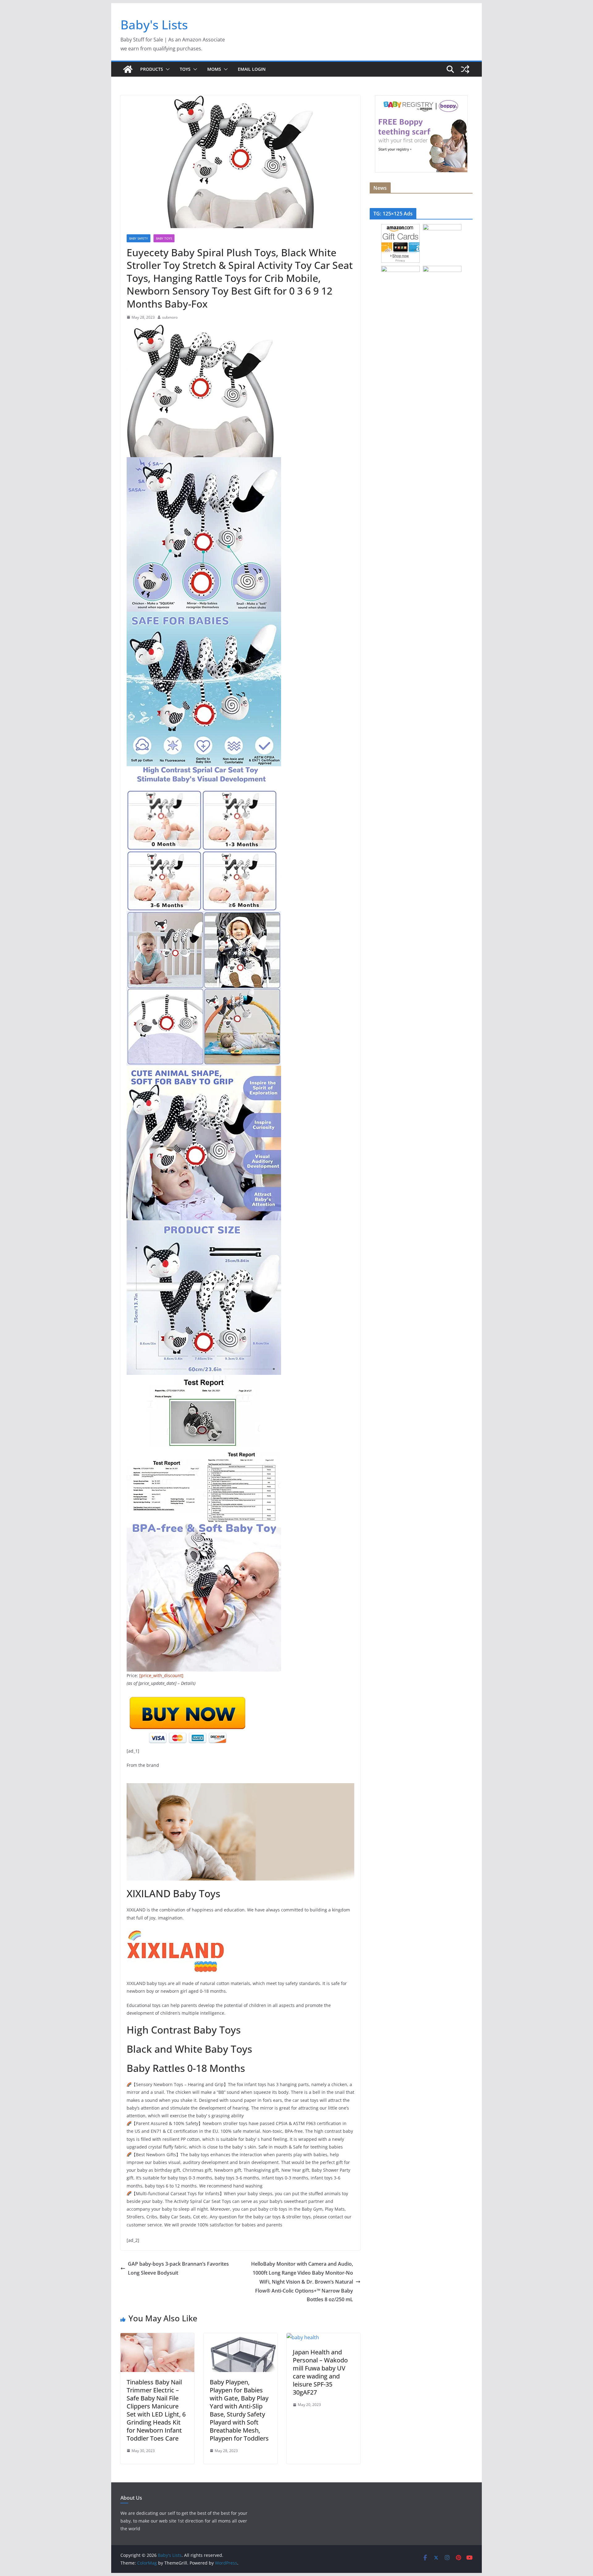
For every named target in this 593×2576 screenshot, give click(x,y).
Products (152, 69)
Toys (185, 69)
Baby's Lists (154, 25)
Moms (214, 69)
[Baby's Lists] (128, 69)
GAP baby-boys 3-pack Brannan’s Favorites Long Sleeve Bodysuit (178, 2268)
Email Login (252, 69)
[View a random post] (465, 69)
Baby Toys (164, 238)
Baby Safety (139, 238)
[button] (166, 69)
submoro (170, 317)
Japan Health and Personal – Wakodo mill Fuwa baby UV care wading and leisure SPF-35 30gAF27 (320, 2372)
